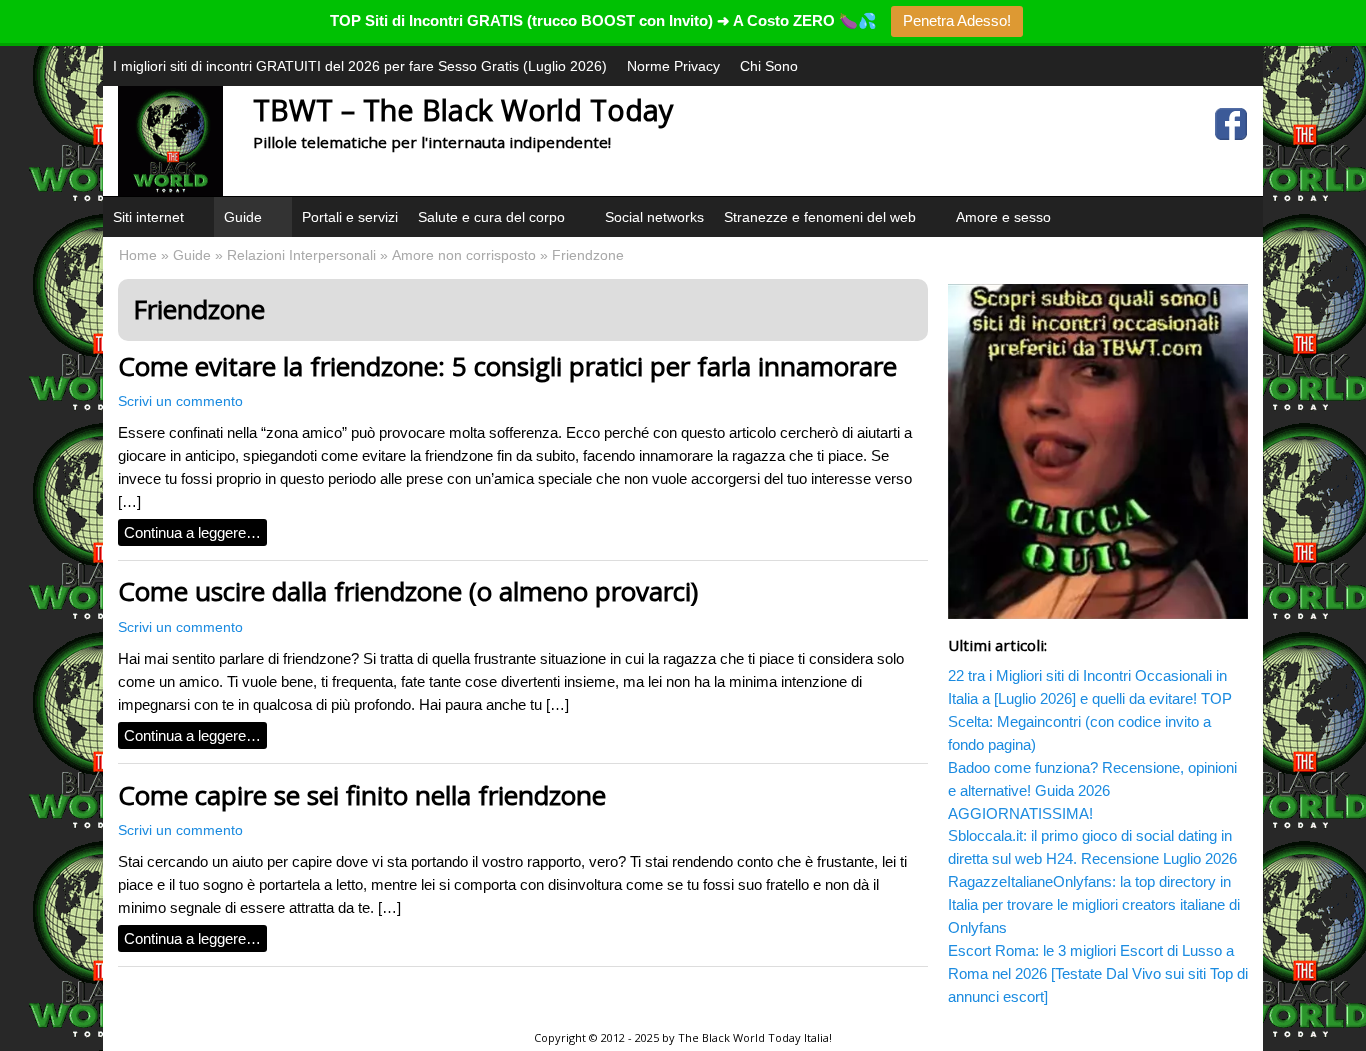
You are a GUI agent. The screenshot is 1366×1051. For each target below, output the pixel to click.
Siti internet (148, 217)
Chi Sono (769, 66)
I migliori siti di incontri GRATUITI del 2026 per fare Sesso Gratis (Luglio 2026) (360, 66)
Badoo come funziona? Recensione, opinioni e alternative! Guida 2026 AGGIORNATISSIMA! (1092, 790)
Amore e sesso (1003, 217)
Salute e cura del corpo (491, 217)
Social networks (654, 217)
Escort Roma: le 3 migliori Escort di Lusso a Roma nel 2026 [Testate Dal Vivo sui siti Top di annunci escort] (1098, 973)
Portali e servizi (350, 217)
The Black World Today (739, 1037)
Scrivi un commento (180, 401)
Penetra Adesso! (957, 20)
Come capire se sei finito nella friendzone (362, 795)
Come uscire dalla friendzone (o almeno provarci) (408, 591)
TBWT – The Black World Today (463, 109)
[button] (197, 242)
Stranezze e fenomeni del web (820, 217)
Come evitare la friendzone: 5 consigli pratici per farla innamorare (507, 366)
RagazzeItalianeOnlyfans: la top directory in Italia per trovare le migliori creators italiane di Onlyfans (1094, 904)
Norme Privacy (673, 66)
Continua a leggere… (192, 532)
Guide (243, 217)
